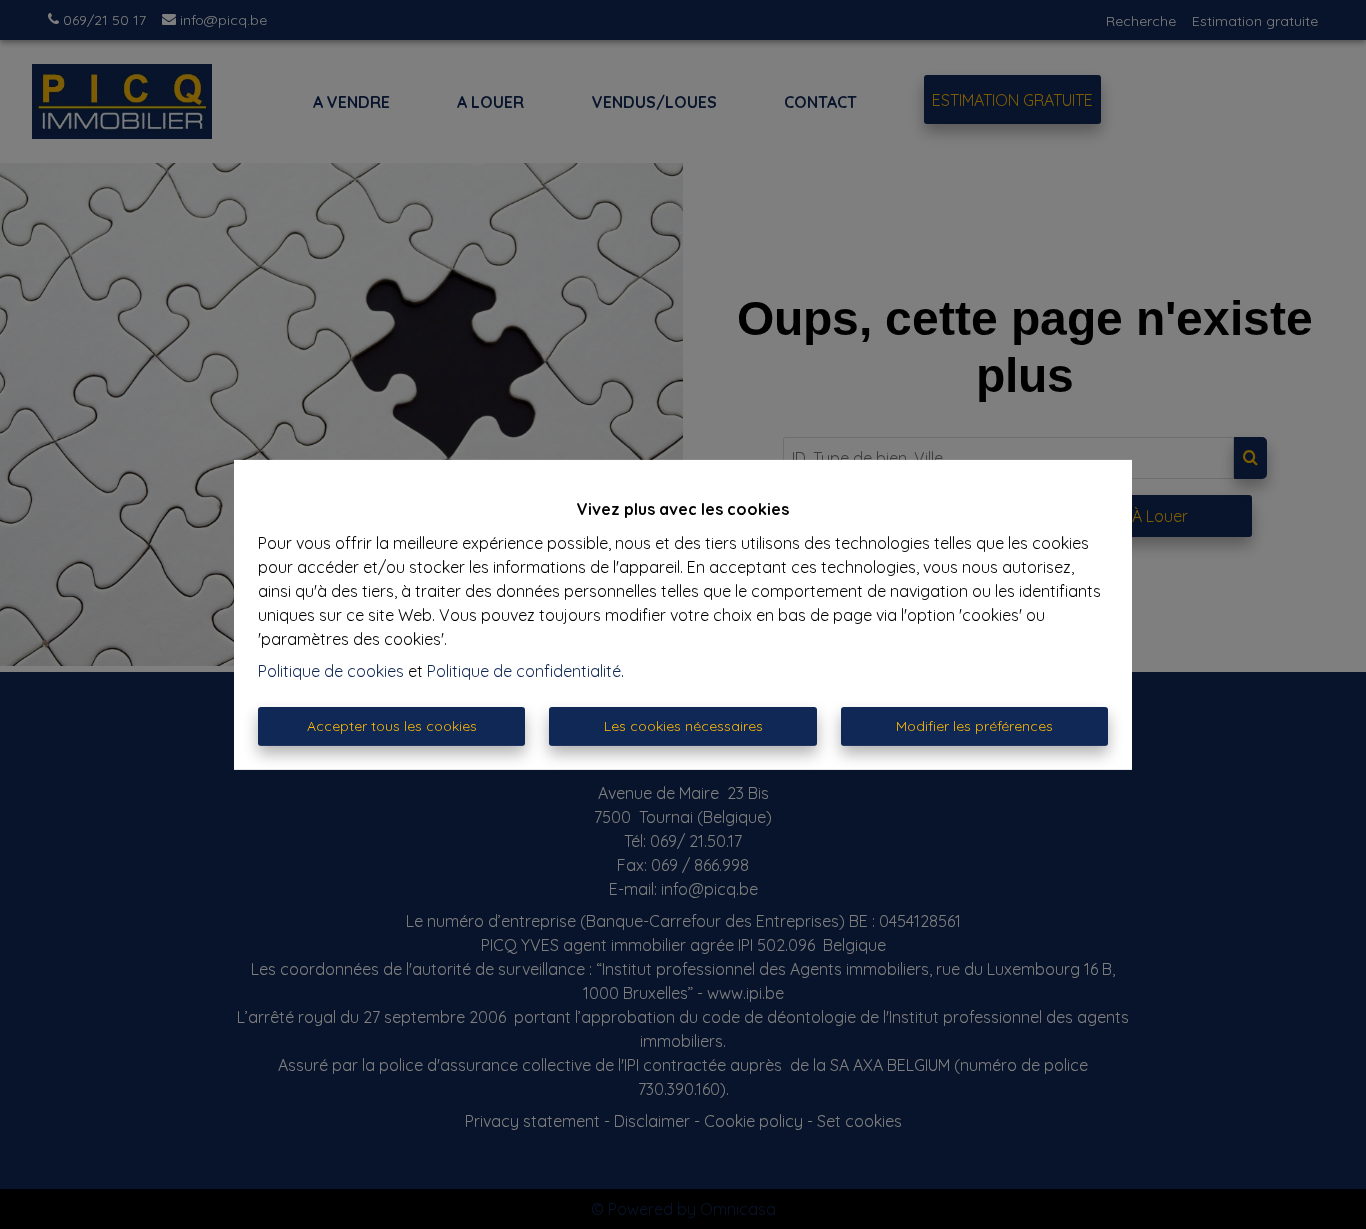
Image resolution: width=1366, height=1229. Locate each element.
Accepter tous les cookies (392, 726)
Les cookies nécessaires (683, 726)
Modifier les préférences (974, 726)
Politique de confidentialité (524, 671)
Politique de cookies (331, 671)
